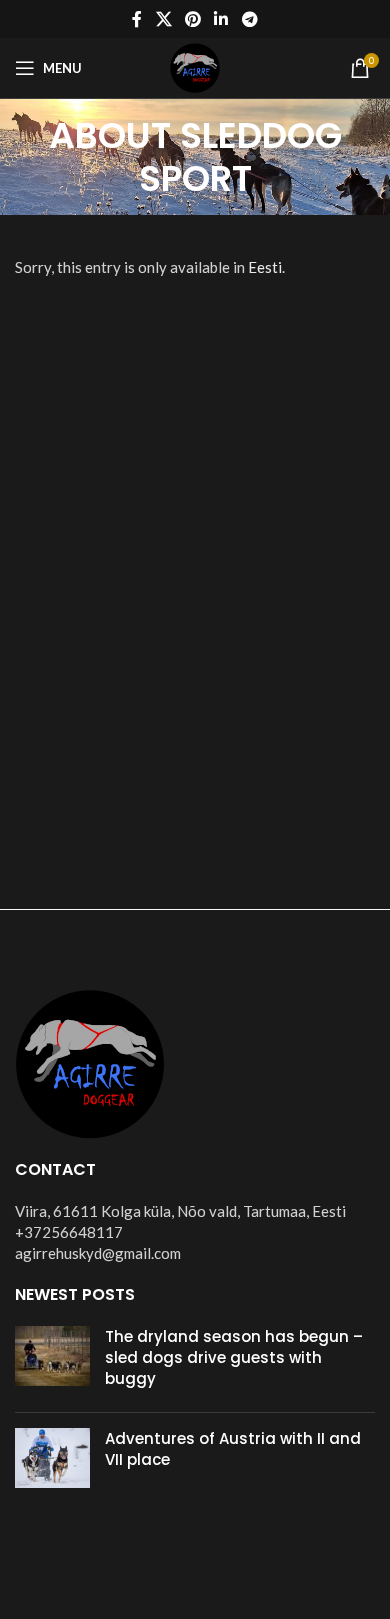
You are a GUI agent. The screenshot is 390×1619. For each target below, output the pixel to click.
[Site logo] (195, 66)
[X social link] (163, 19)
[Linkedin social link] (221, 19)
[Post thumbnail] (52, 1361)
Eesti (265, 267)
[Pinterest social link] (192, 19)
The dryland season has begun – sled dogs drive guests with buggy (234, 1357)
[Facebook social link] (137, 19)
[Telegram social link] (249, 19)
